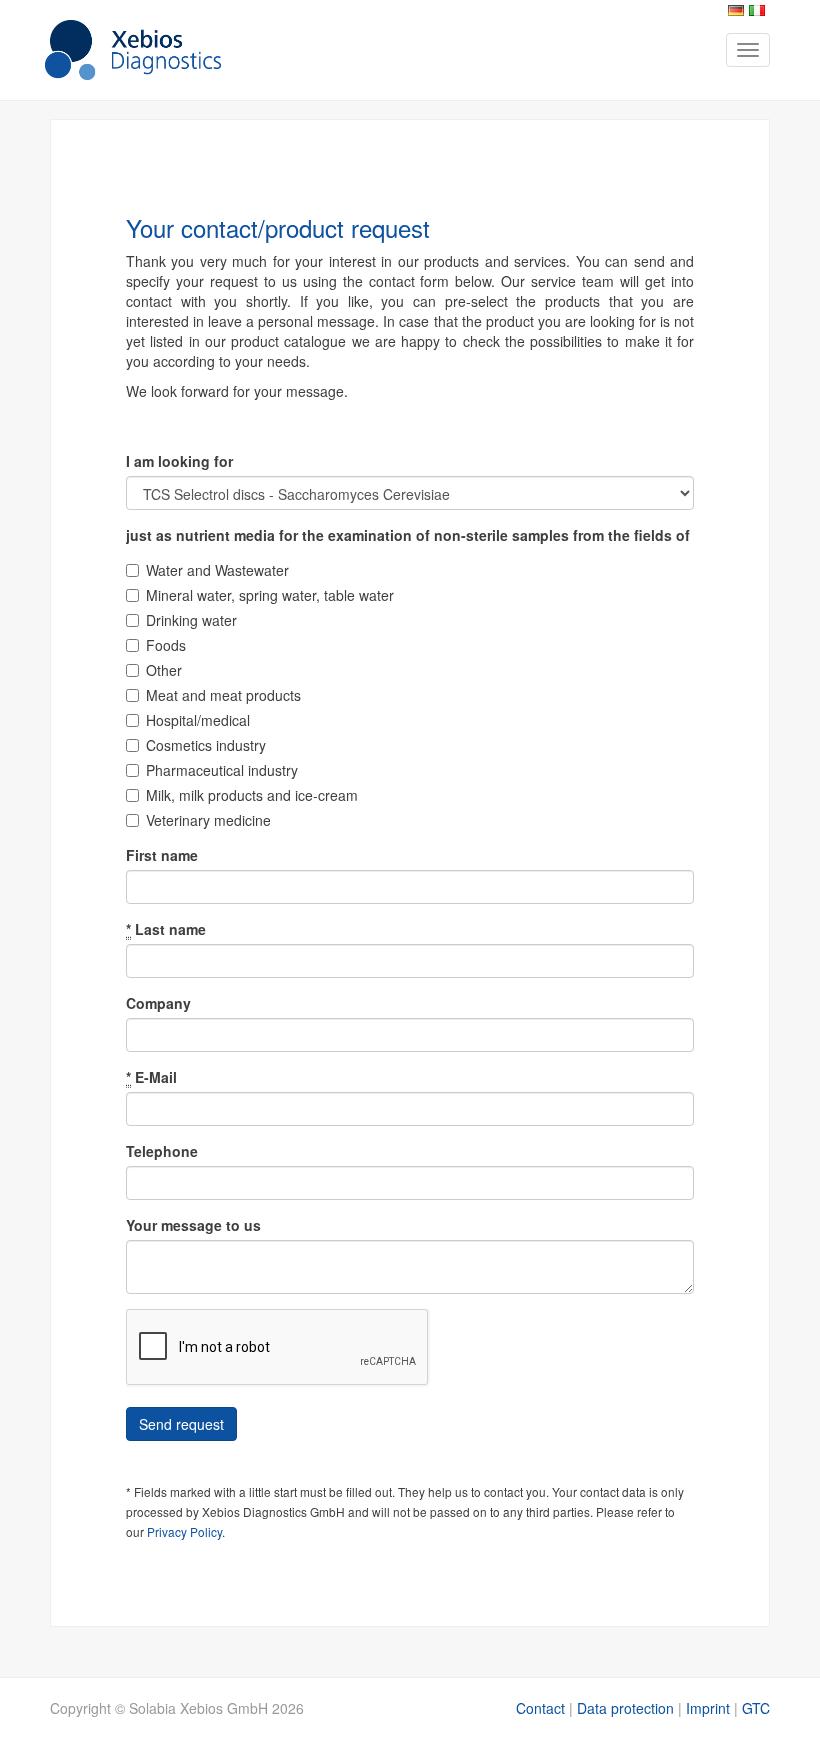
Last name (166, 929)
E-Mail (151, 1077)
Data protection (625, 1708)
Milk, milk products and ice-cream (252, 795)
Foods (166, 645)
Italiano (757, 10)
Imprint (708, 1708)
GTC (756, 1708)
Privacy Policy (184, 1531)
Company (158, 1003)
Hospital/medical (198, 720)
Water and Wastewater (217, 570)
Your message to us (193, 1225)
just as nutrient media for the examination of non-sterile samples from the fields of (408, 535)
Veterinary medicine (208, 820)
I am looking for (179, 461)
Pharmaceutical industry (222, 770)
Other (164, 670)
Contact (540, 1708)
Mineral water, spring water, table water (270, 595)
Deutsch (736, 10)
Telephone (162, 1151)
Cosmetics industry (206, 745)
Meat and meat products (223, 695)
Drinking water (191, 620)
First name (162, 855)
